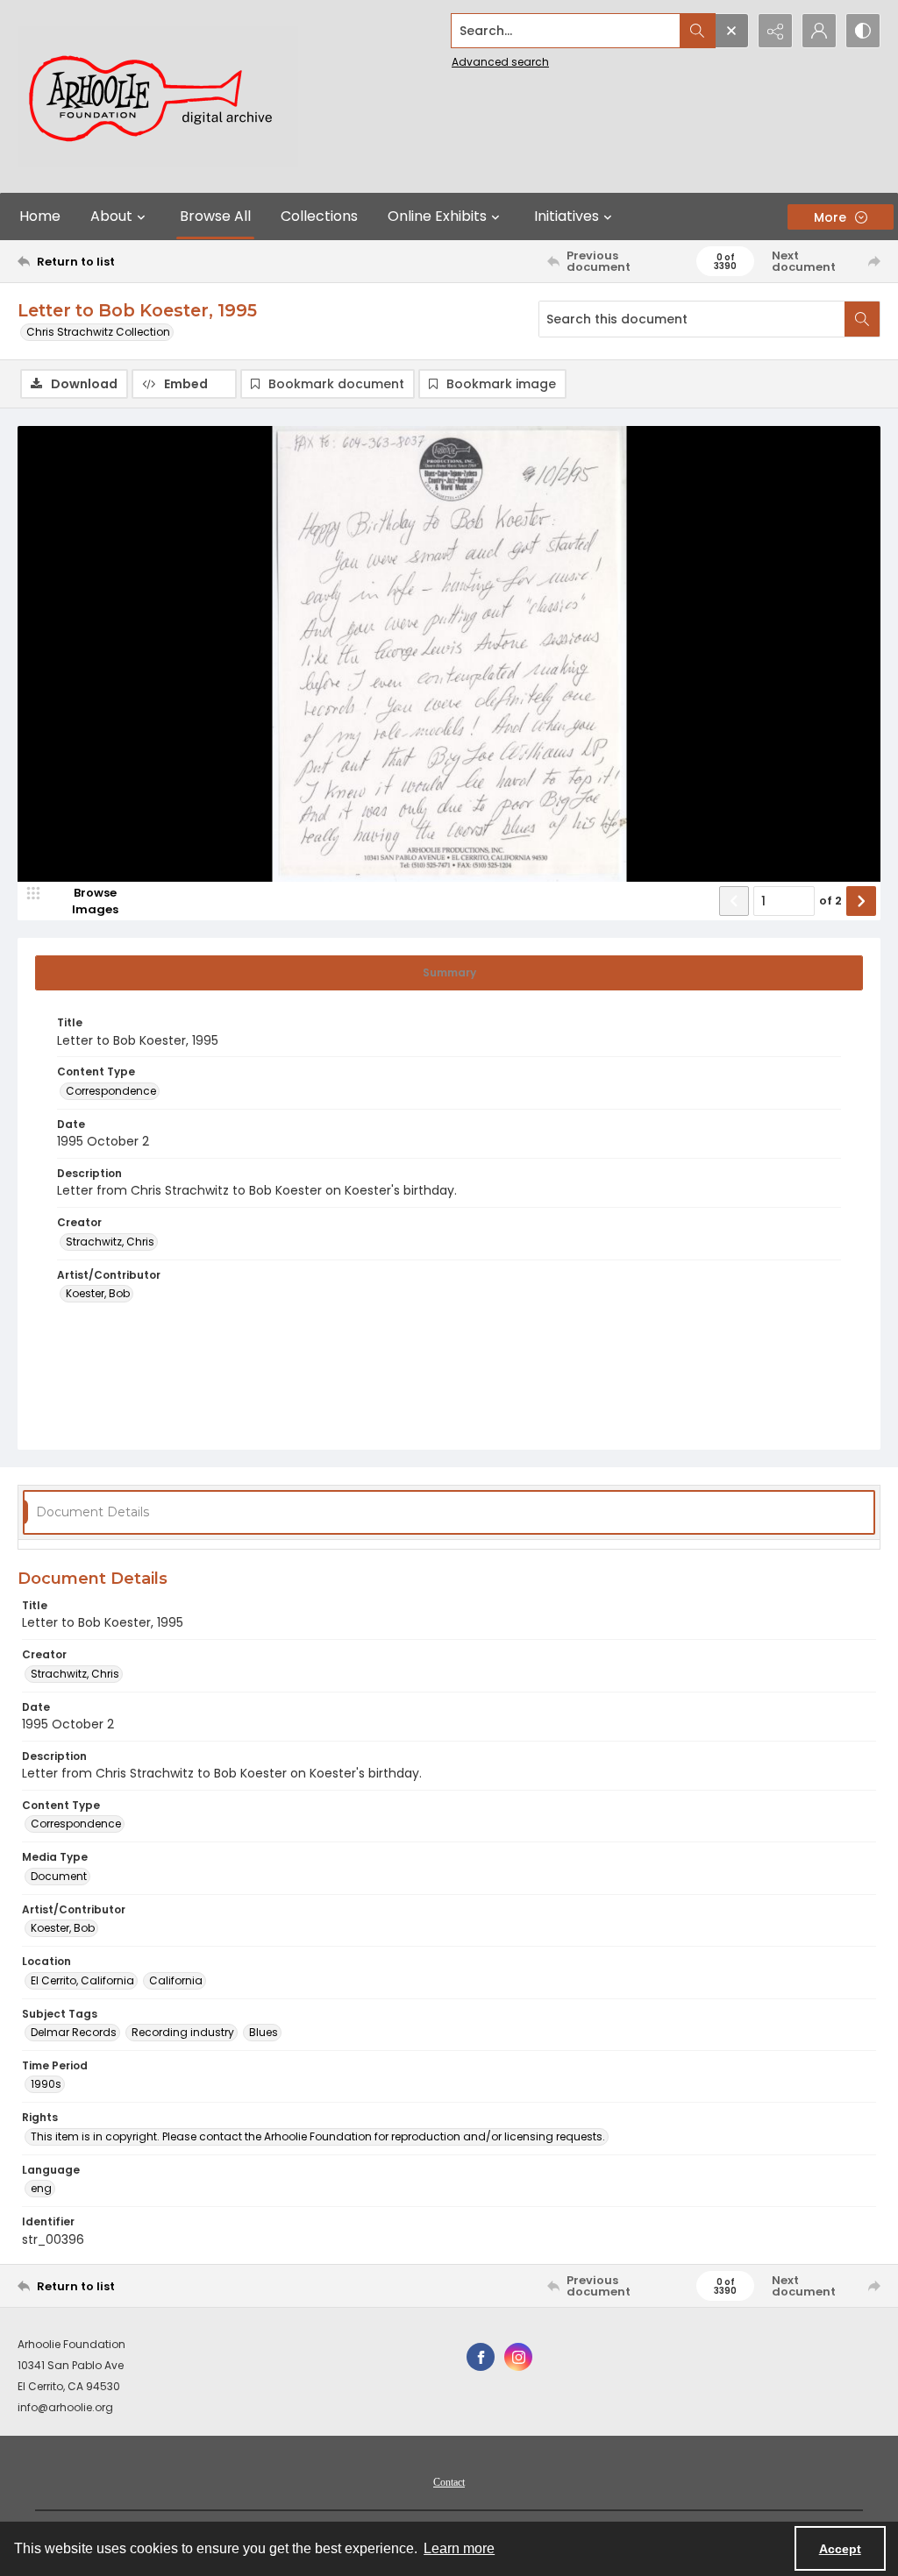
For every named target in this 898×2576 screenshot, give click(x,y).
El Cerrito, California (82, 1980)
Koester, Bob (98, 1293)
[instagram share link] (518, 2357)
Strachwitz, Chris (110, 1242)
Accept (840, 2549)
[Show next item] (861, 901)
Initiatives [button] (567, 216)
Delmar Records (74, 2032)
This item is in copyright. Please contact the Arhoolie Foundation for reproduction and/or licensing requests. (318, 2136)
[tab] (449, 973)
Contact (449, 2482)
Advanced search (500, 62)
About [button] (111, 216)
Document (59, 1876)
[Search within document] (862, 319)
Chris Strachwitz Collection (98, 332)
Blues (264, 2032)
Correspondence (111, 1091)
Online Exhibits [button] (437, 216)
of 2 (830, 901)
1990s (46, 2084)
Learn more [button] (459, 2548)
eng (41, 2188)
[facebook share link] (481, 2357)
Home (40, 216)
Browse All (215, 216)
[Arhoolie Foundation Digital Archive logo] (158, 96)
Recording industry (183, 2032)
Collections (319, 216)
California (176, 1980)
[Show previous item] (734, 901)
